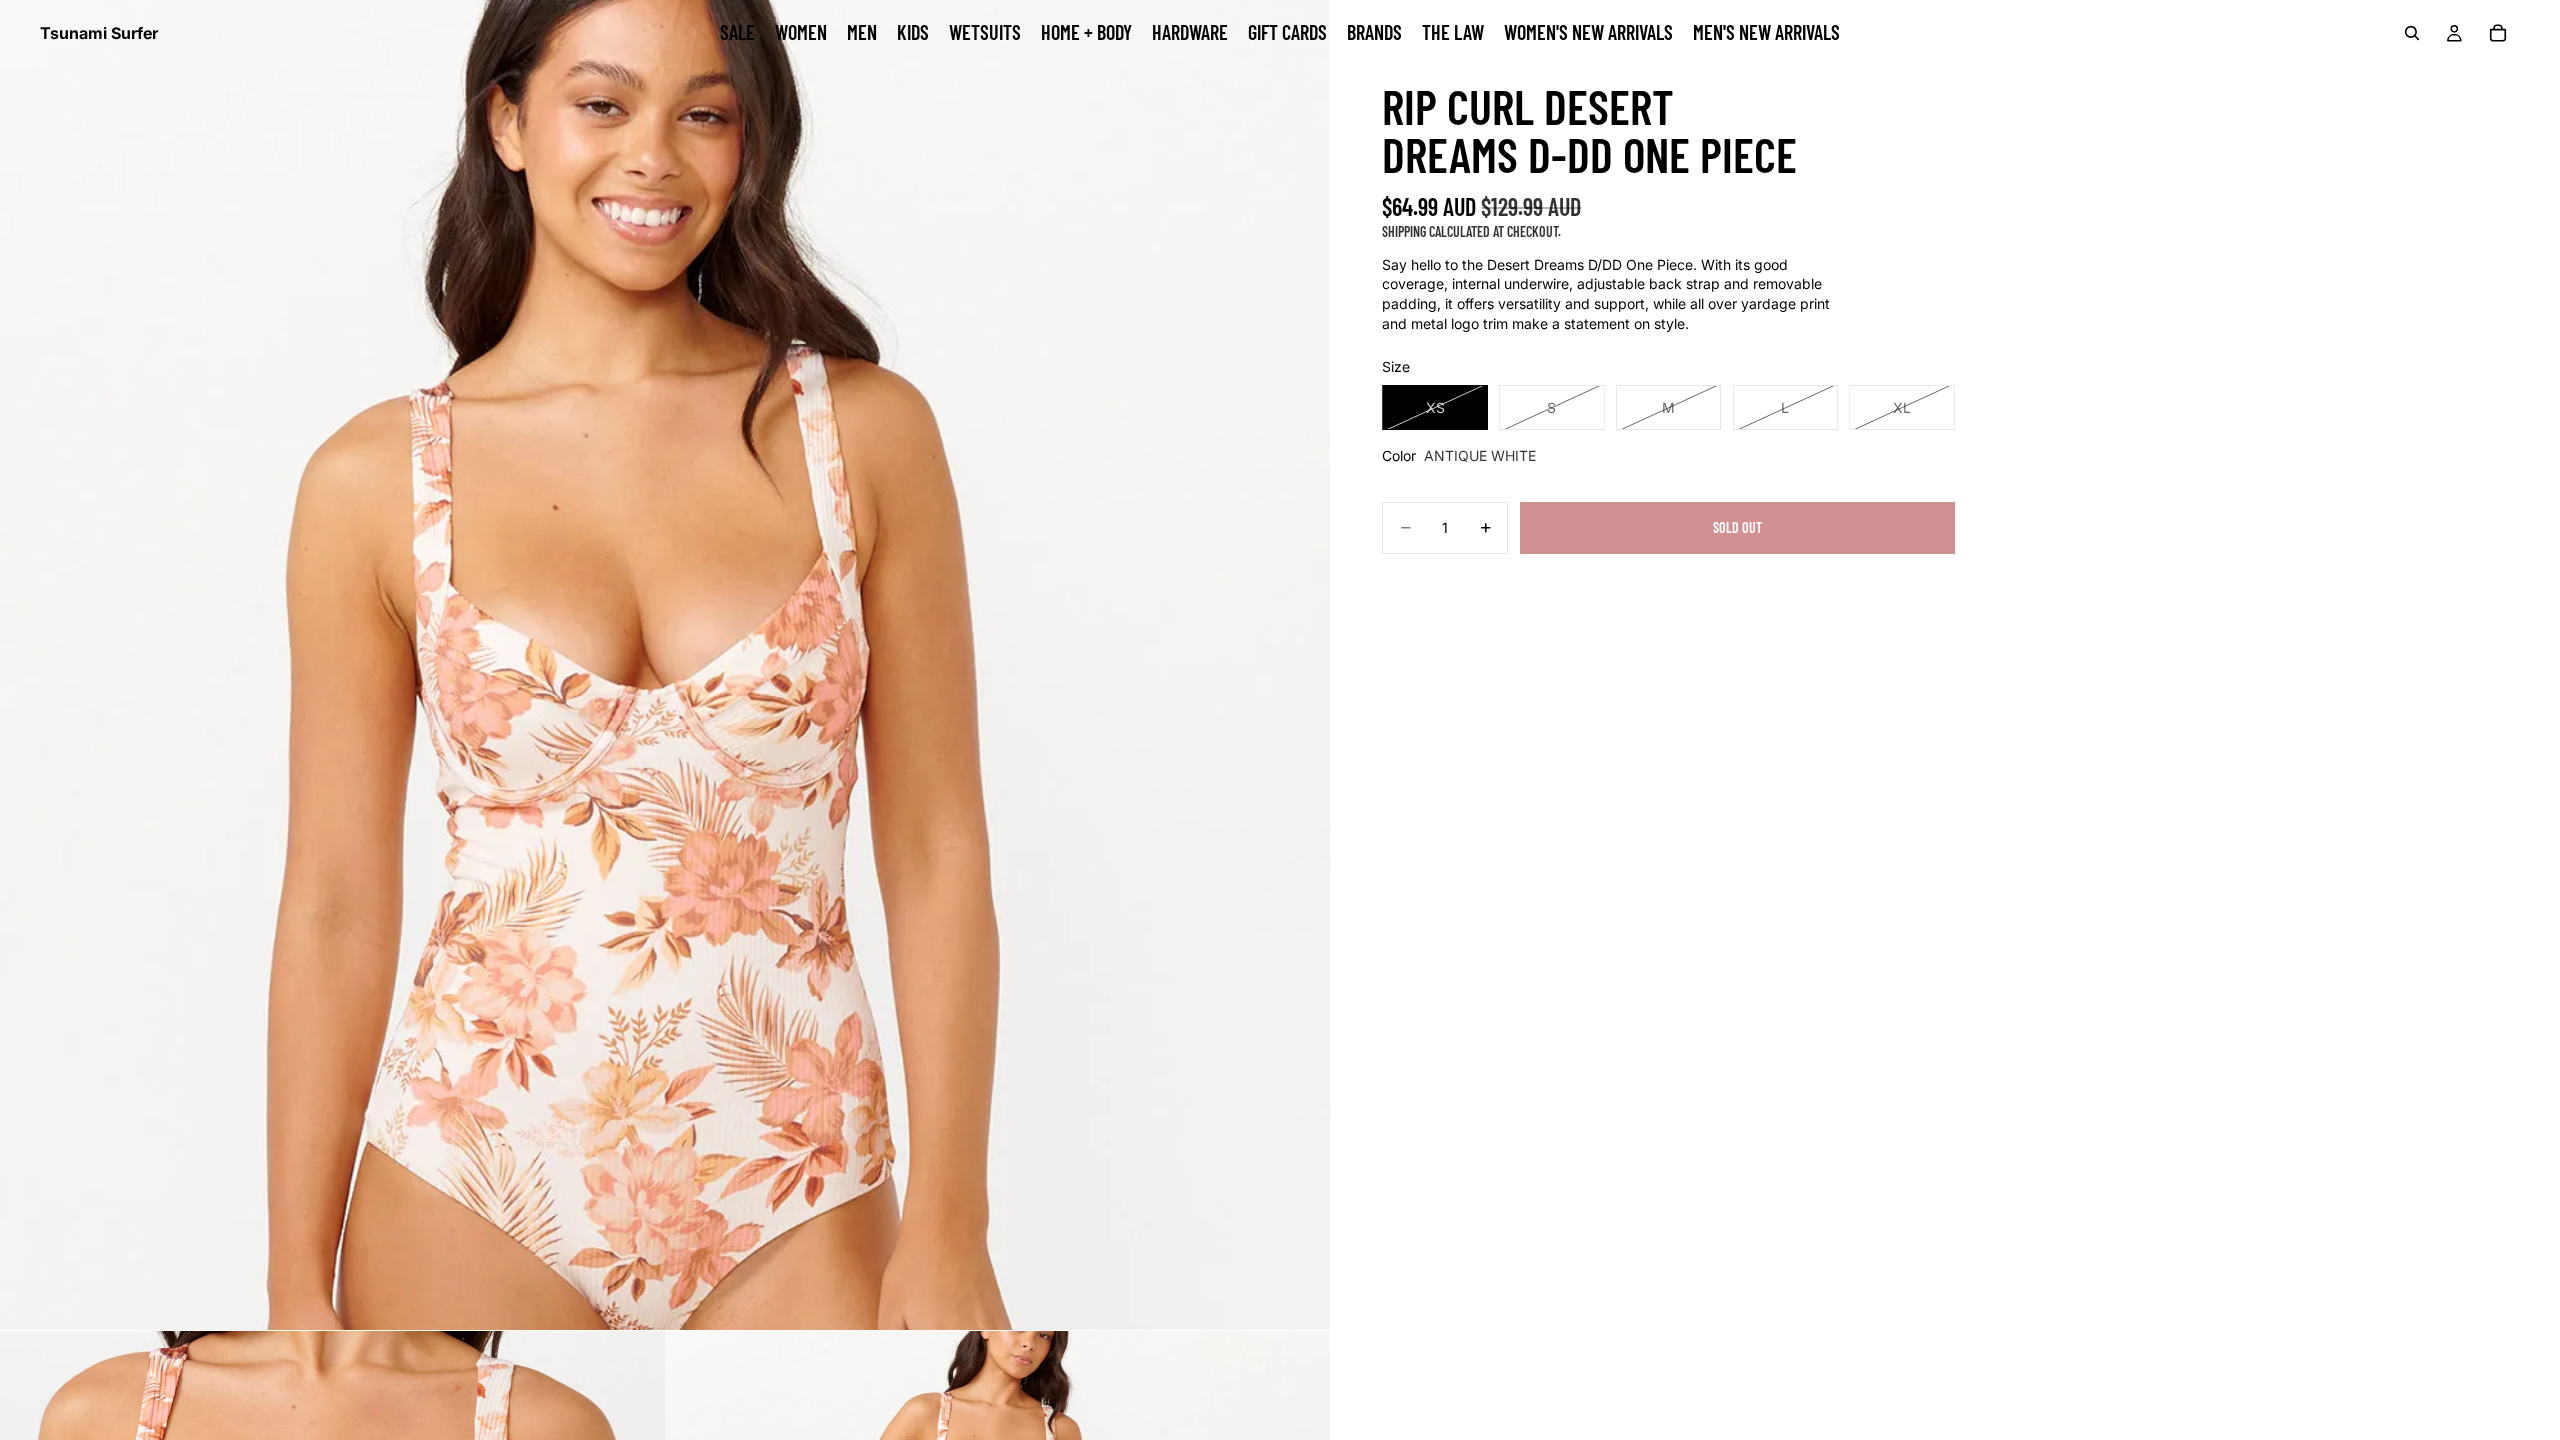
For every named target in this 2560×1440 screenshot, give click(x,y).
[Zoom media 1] (665, 665)
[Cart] (2498, 33)
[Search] (2412, 33)
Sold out (1737, 527)
